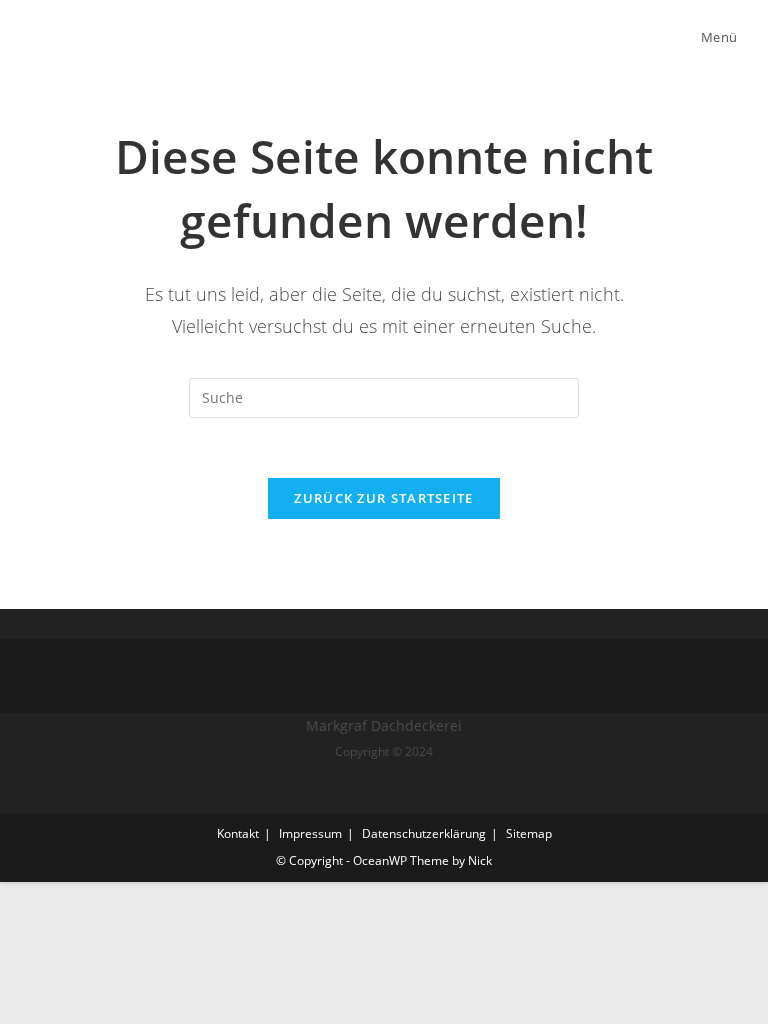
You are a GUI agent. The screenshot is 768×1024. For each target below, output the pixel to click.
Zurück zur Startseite (383, 498)
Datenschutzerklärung (424, 833)
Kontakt (238, 833)
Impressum (310, 833)
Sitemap (529, 833)
